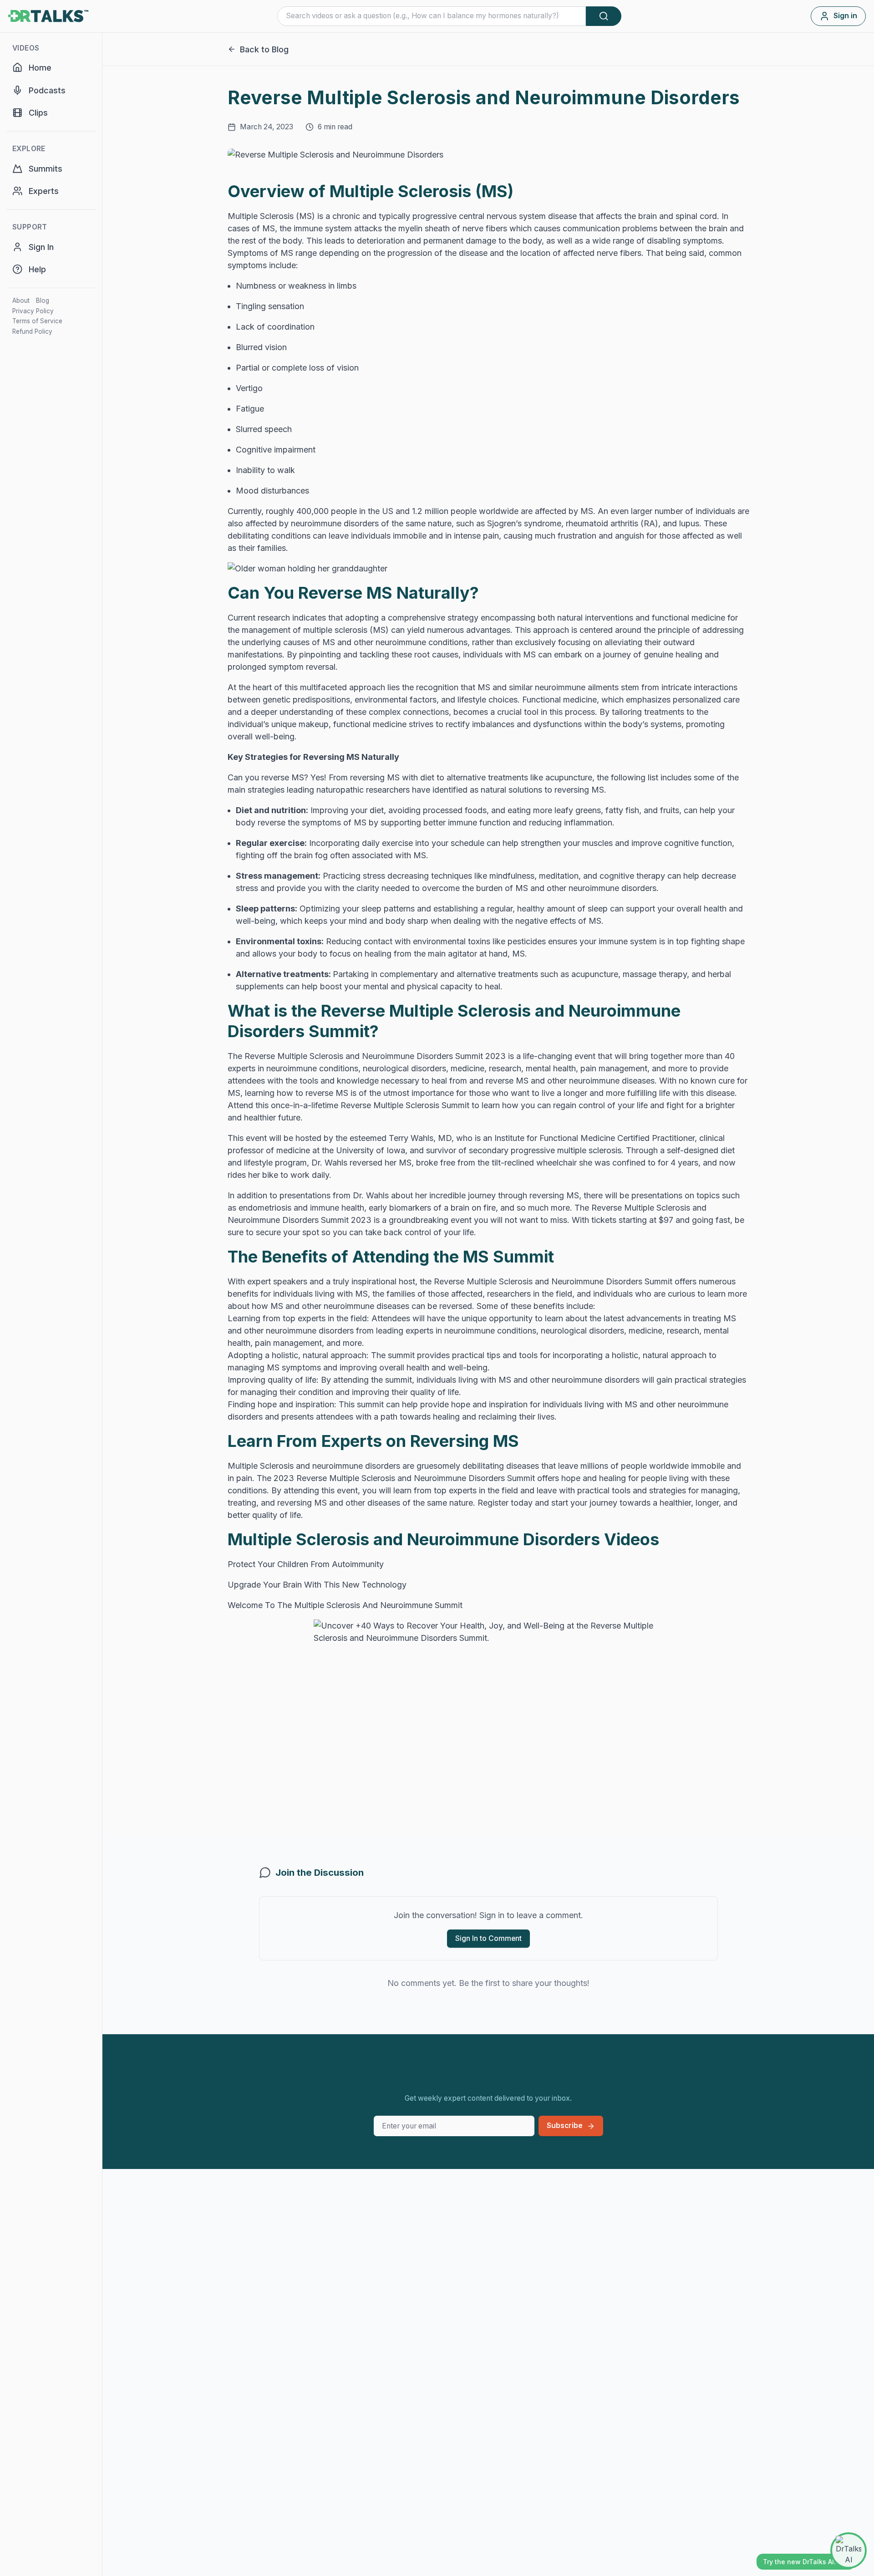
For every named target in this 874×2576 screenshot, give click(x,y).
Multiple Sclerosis (262, 216)
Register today (505, 1503)
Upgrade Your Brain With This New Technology (317, 1585)
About (21, 300)
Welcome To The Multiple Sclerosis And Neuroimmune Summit (345, 1605)
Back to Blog (264, 49)
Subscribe (565, 2125)
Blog (43, 300)
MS (587, 511)
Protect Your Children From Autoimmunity (306, 1564)
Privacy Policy (33, 311)
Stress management (277, 876)
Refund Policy (32, 331)
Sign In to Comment (488, 1938)
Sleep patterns (265, 909)
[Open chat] (849, 2551)
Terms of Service (37, 321)
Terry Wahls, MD (420, 1138)
